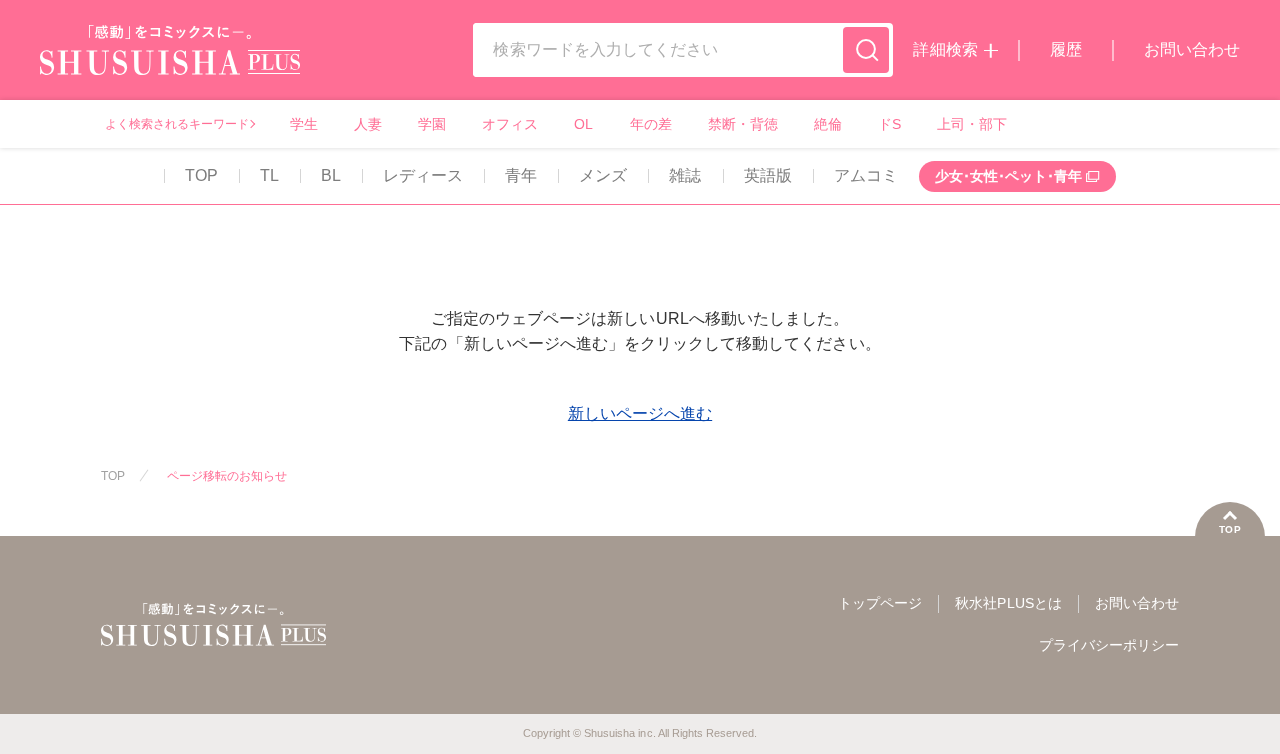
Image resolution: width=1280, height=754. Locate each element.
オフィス (510, 124)
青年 (521, 175)
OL (583, 124)
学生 (304, 124)
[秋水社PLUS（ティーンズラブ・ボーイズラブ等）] (170, 62)
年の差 (651, 124)
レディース (423, 175)
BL (331, 175)
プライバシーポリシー (1109, 645)
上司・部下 (972, 124)
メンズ (603, 175)
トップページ (880, 603)
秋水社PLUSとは (1008, 603)
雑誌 (685, 175)
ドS (889, 124)
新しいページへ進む (640, 413)
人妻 (368, 124)
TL (269, 175)
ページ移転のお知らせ (227, 476)
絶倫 (828, 124)
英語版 (768, 175)
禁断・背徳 (743, 124)
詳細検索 (945, 49)
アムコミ (866, 175)
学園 (432, 124)
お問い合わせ (1192, 49)
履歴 (1066, 49)
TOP (201, 175)
